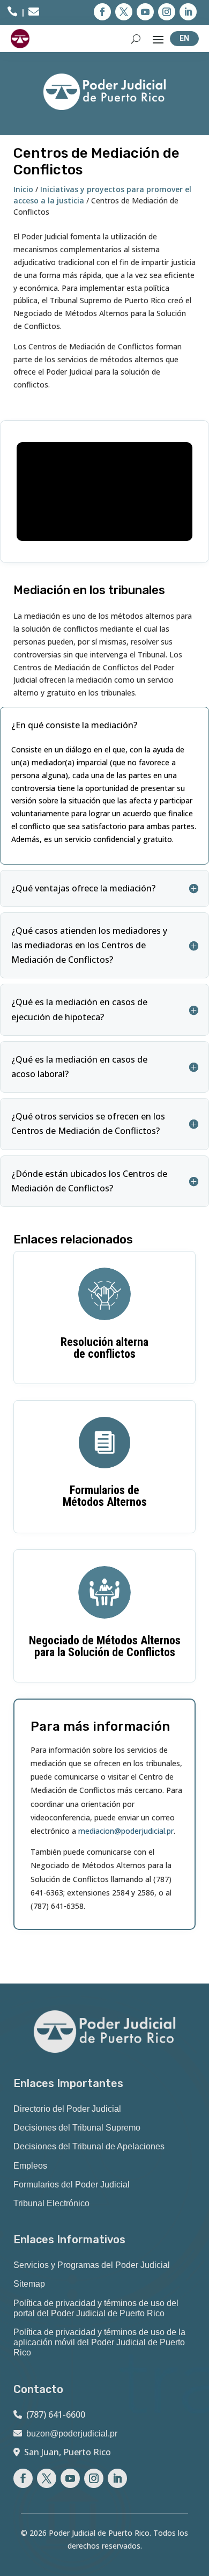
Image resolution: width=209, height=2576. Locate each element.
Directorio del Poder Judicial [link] (67, 2109)
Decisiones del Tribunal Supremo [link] (77, 2128)
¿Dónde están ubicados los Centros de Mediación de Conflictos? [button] (89, 1181)
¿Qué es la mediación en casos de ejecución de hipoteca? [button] (79, 1009)
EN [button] (184, 38)
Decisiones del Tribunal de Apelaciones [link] (89, 2146)
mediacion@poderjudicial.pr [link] (126, 1831)
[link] (12, 13)
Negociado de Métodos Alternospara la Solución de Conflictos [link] (105, 1646)
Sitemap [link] (29, 2284)
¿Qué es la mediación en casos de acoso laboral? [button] (79, 1067)
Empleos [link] (30, 2166)
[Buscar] (136, 39)
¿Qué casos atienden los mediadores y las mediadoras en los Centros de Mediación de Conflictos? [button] (89, 945)
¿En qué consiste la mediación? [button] (74, 725)
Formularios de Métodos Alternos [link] (105, 1496)
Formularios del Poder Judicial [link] (72, 2185)
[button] (102, 12)
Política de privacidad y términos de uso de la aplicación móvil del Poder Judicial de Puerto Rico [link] (99, 2342)
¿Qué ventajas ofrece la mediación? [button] (83, 888)
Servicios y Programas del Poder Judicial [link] (92, 2265)
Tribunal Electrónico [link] (51, 2203)
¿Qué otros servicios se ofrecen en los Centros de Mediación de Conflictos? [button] (88, 1124)
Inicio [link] (23, 189)
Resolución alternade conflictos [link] (104, 1348)
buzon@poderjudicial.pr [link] (72, 2434)
